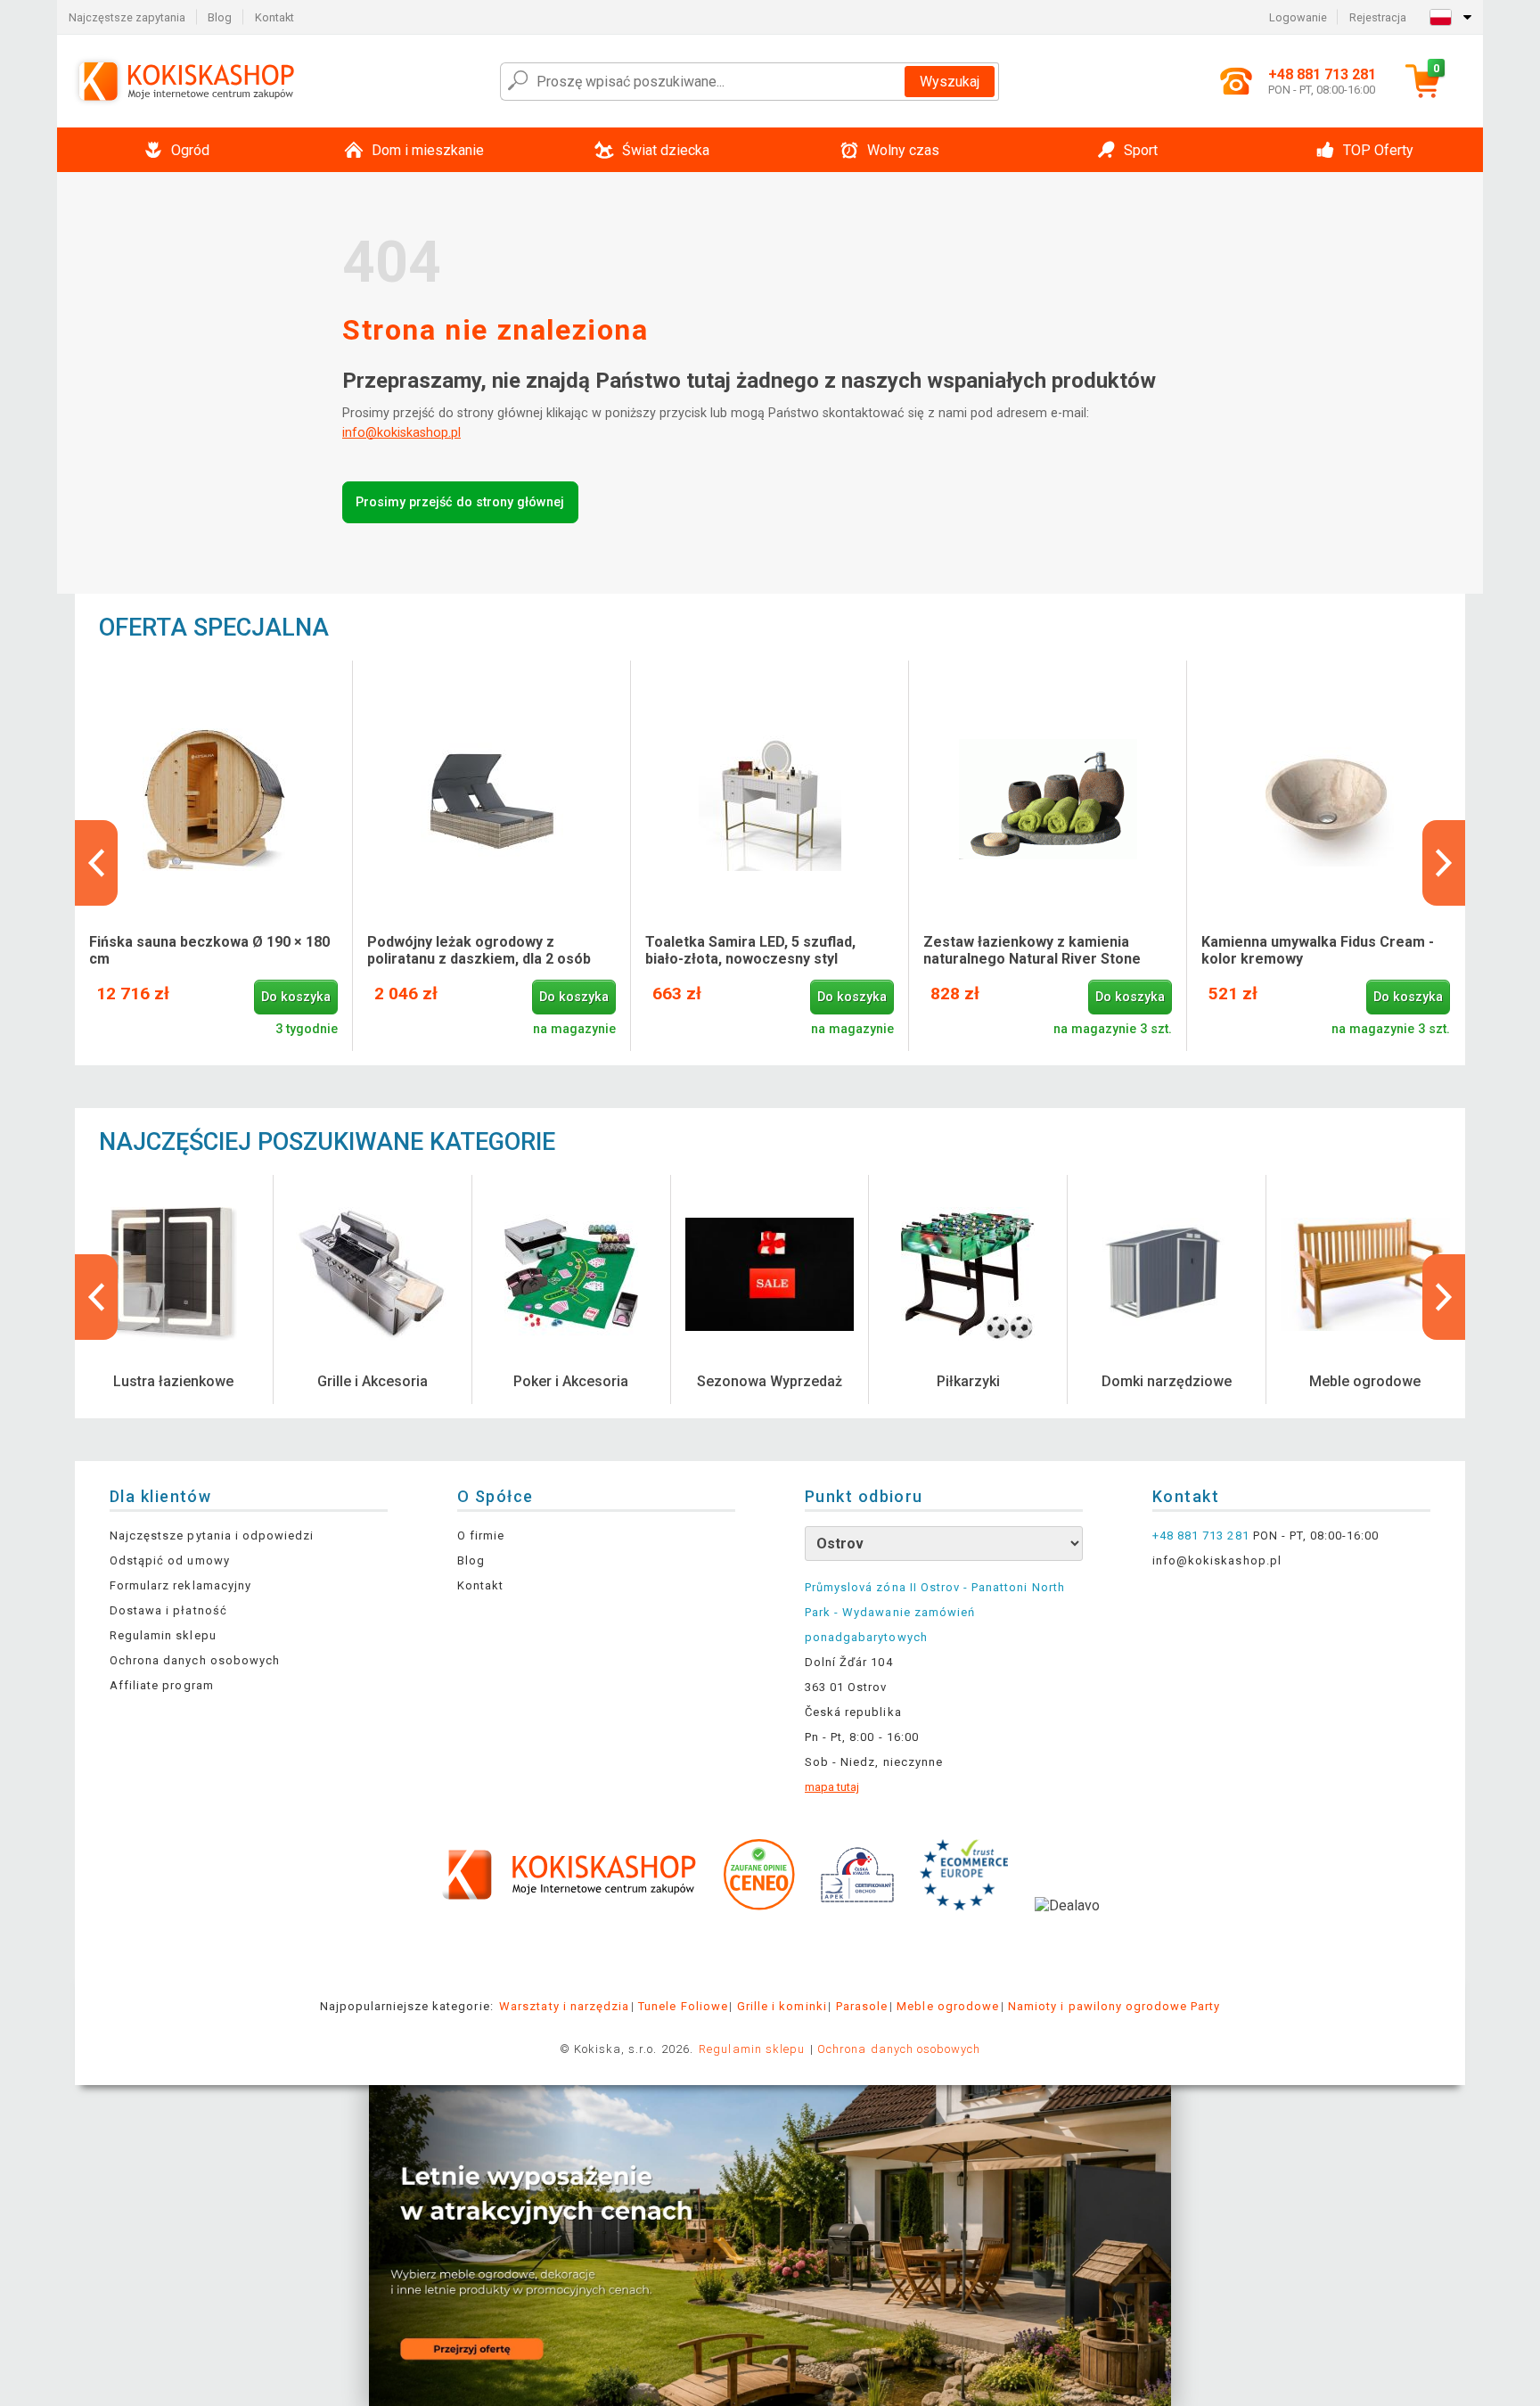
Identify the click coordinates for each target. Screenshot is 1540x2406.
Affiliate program (162, 1685)
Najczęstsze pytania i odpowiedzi (212, 1536)
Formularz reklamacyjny (180, 1585)
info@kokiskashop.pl (401, 433)
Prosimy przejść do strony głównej (460, 502)
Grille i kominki (782, 2006)
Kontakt (274, 17)
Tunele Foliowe (683, 2006)
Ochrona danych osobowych (195, 1660)
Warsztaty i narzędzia (564, 2006)
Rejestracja (1378, 17)
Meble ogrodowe (948, 2006)
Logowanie (1298, 17)
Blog (220, 17)
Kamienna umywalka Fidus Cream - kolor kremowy (1318, 950)
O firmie (481, 1536)
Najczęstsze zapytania (127, 17)
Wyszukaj (950, 82)
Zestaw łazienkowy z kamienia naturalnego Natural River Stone (1032, 950)
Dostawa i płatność (168, 1610)
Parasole (862, 2006)
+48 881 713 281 (1201, 1536)
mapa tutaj (832, 1787)
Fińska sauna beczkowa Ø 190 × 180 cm (209, 950)
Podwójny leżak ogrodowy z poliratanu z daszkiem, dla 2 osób (479, 950)
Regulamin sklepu (163, 1635)
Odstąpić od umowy (170, 1560)
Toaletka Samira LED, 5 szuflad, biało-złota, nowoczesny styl (750, 950)
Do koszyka (296, 997)
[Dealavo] (1067, 1933)
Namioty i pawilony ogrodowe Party (1114, 2006)
